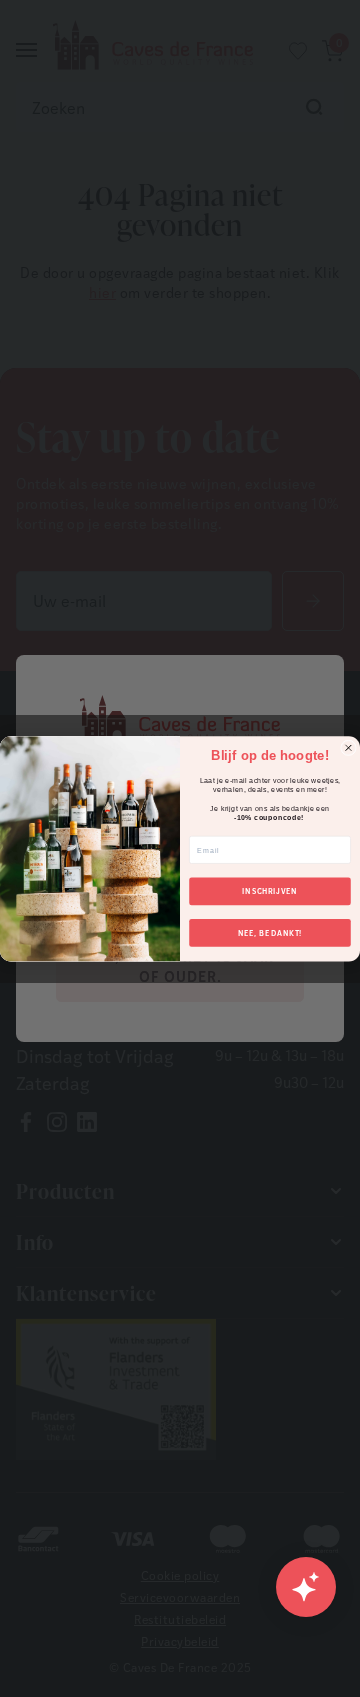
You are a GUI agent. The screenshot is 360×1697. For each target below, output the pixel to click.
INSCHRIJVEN (269, 890)
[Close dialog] (349, 748)
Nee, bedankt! (270, 932)
